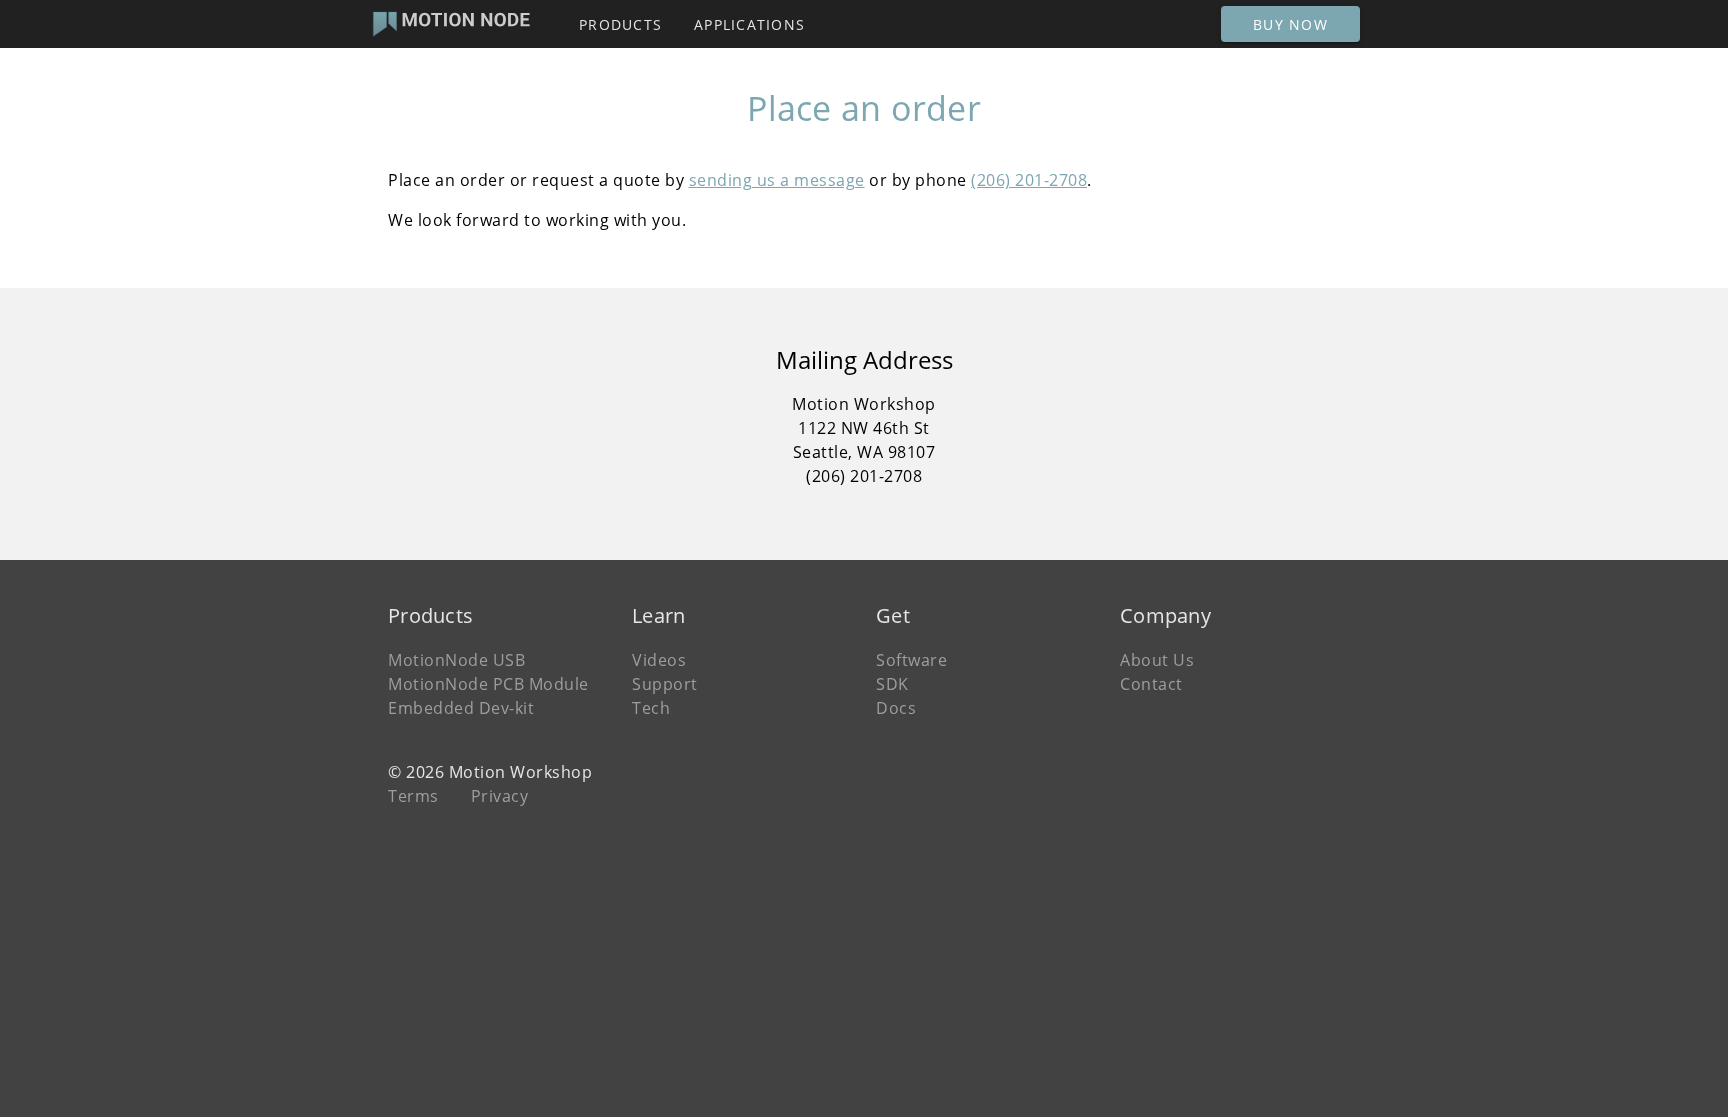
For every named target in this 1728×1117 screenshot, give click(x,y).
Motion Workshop (521, 772)
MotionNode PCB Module (488, 684)
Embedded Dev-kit (461, 708)
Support (665, 684)
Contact (1151, 684)
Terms (413, 796)
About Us (1157, 660)
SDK (892, 684)
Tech (651, 708)
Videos (659, 660)
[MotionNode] (449, 24)
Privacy (500, 796)
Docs (896, 708)
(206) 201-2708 (1029, 180)
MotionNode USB (456, 660)
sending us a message (777, 180)
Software (911, 660)
